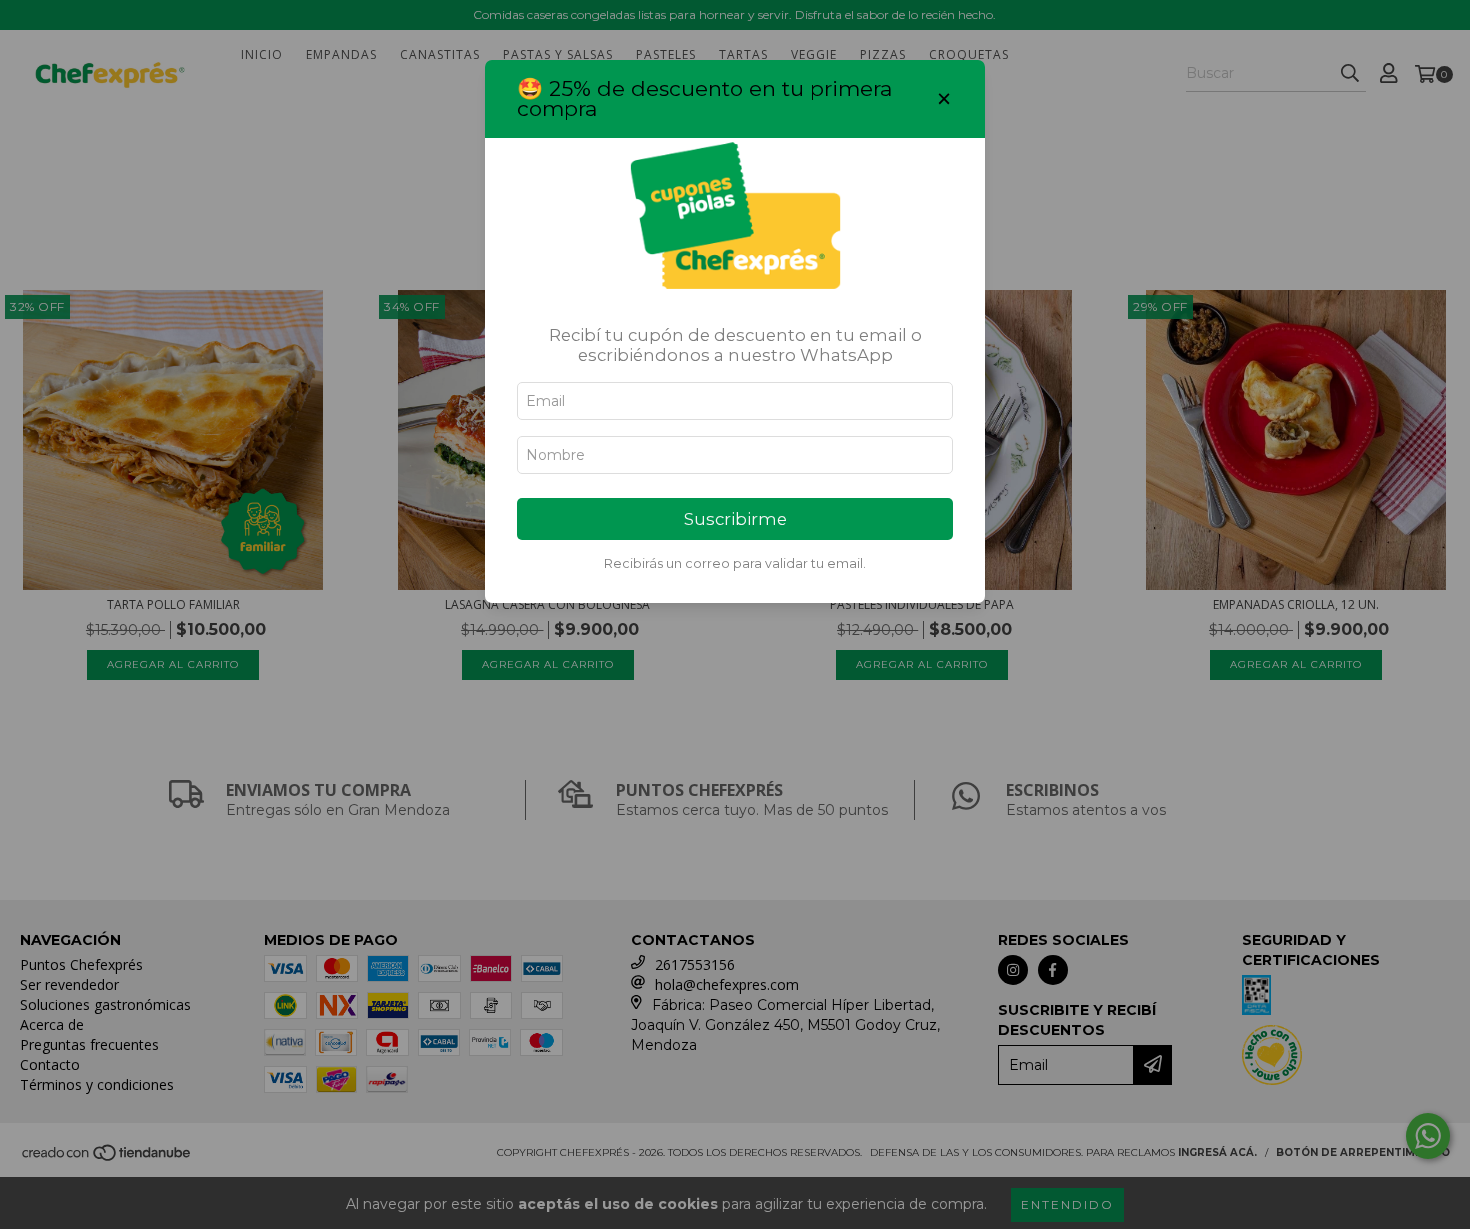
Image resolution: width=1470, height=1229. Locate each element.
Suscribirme (735, 519)
